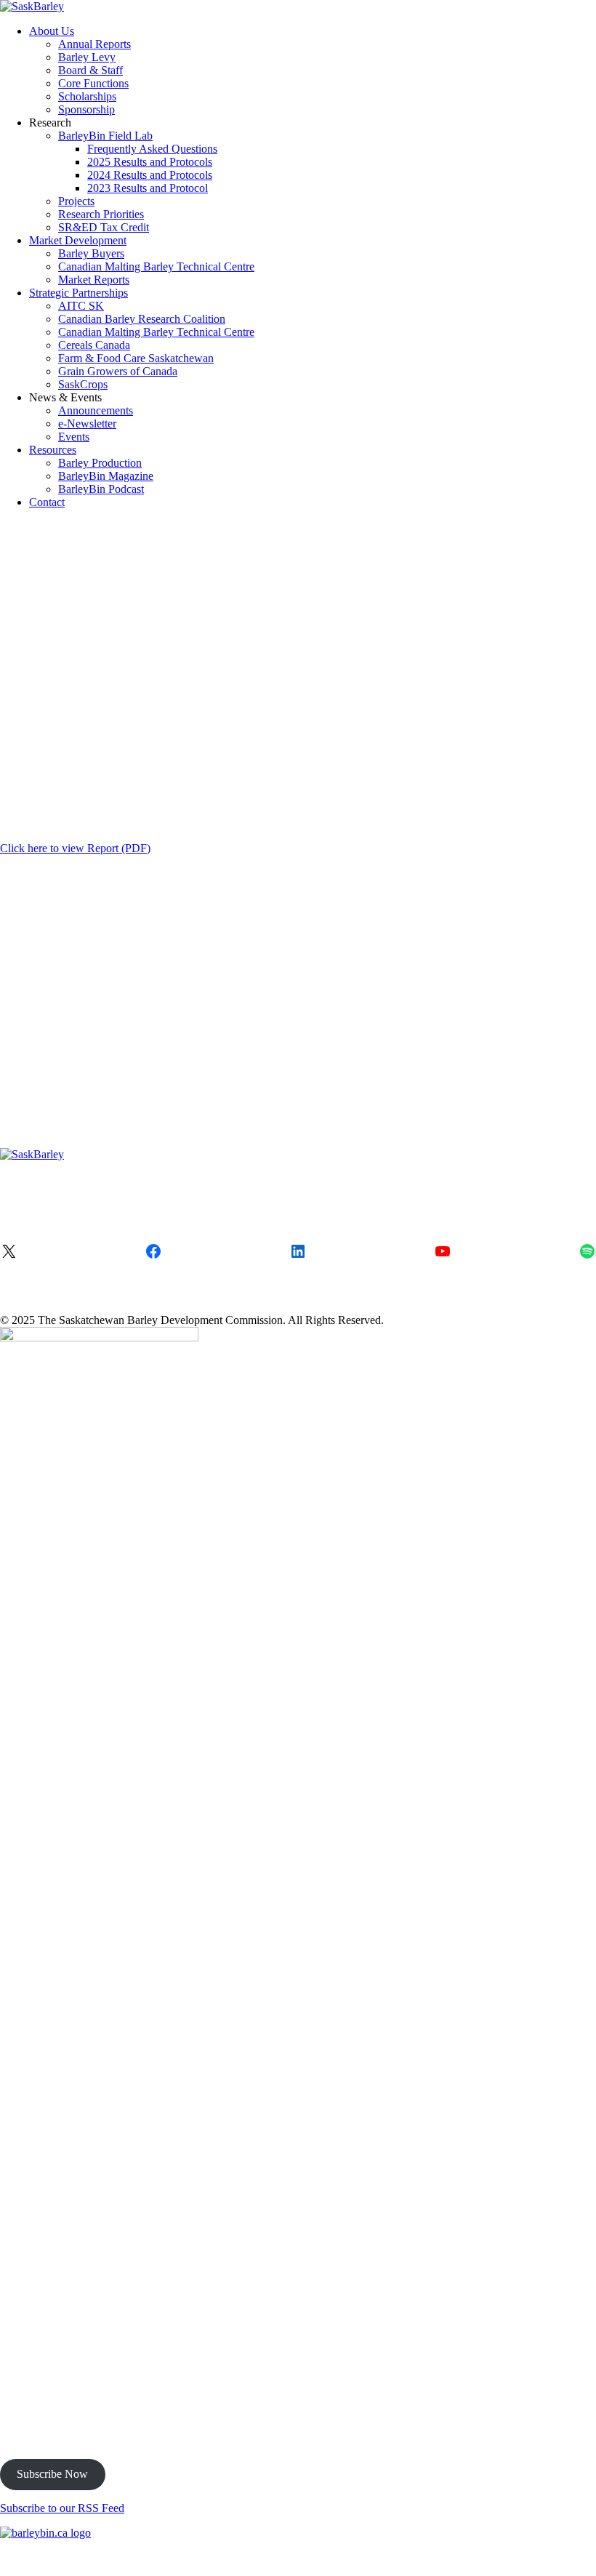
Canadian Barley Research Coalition (142, 319)
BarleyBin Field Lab (105, 136)
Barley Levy (87, 57)
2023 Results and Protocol (148, 188)
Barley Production (100, 463)
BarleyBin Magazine (106, 476)
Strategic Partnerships (78, 293)
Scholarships (87, 96)
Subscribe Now (52, 2474)
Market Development (78, 240)
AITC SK (81, 306)
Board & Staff (90, 70)
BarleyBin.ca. (484, 2557)
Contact (47, 502)
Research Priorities (101, 214)
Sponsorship (86, 109)
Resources (53, 450)
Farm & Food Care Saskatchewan (136, 358)
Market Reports (94, 280)
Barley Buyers (91, 253)
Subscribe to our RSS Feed (62, 2508)
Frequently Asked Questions (152, 149)
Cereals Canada (94, 345)
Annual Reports (94, 44)
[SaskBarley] (32, 6)
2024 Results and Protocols (150, 175)
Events (74, 437)
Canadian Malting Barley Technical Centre (156, 266)
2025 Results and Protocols (150, 162)
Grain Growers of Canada (118, 371)
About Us (52, 31)
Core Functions (93, 83)
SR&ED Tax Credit (104, 227)
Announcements (96, 410)
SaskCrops (83, 384)
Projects (76, 201)
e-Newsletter (87, 424)
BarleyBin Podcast (101, 489)
